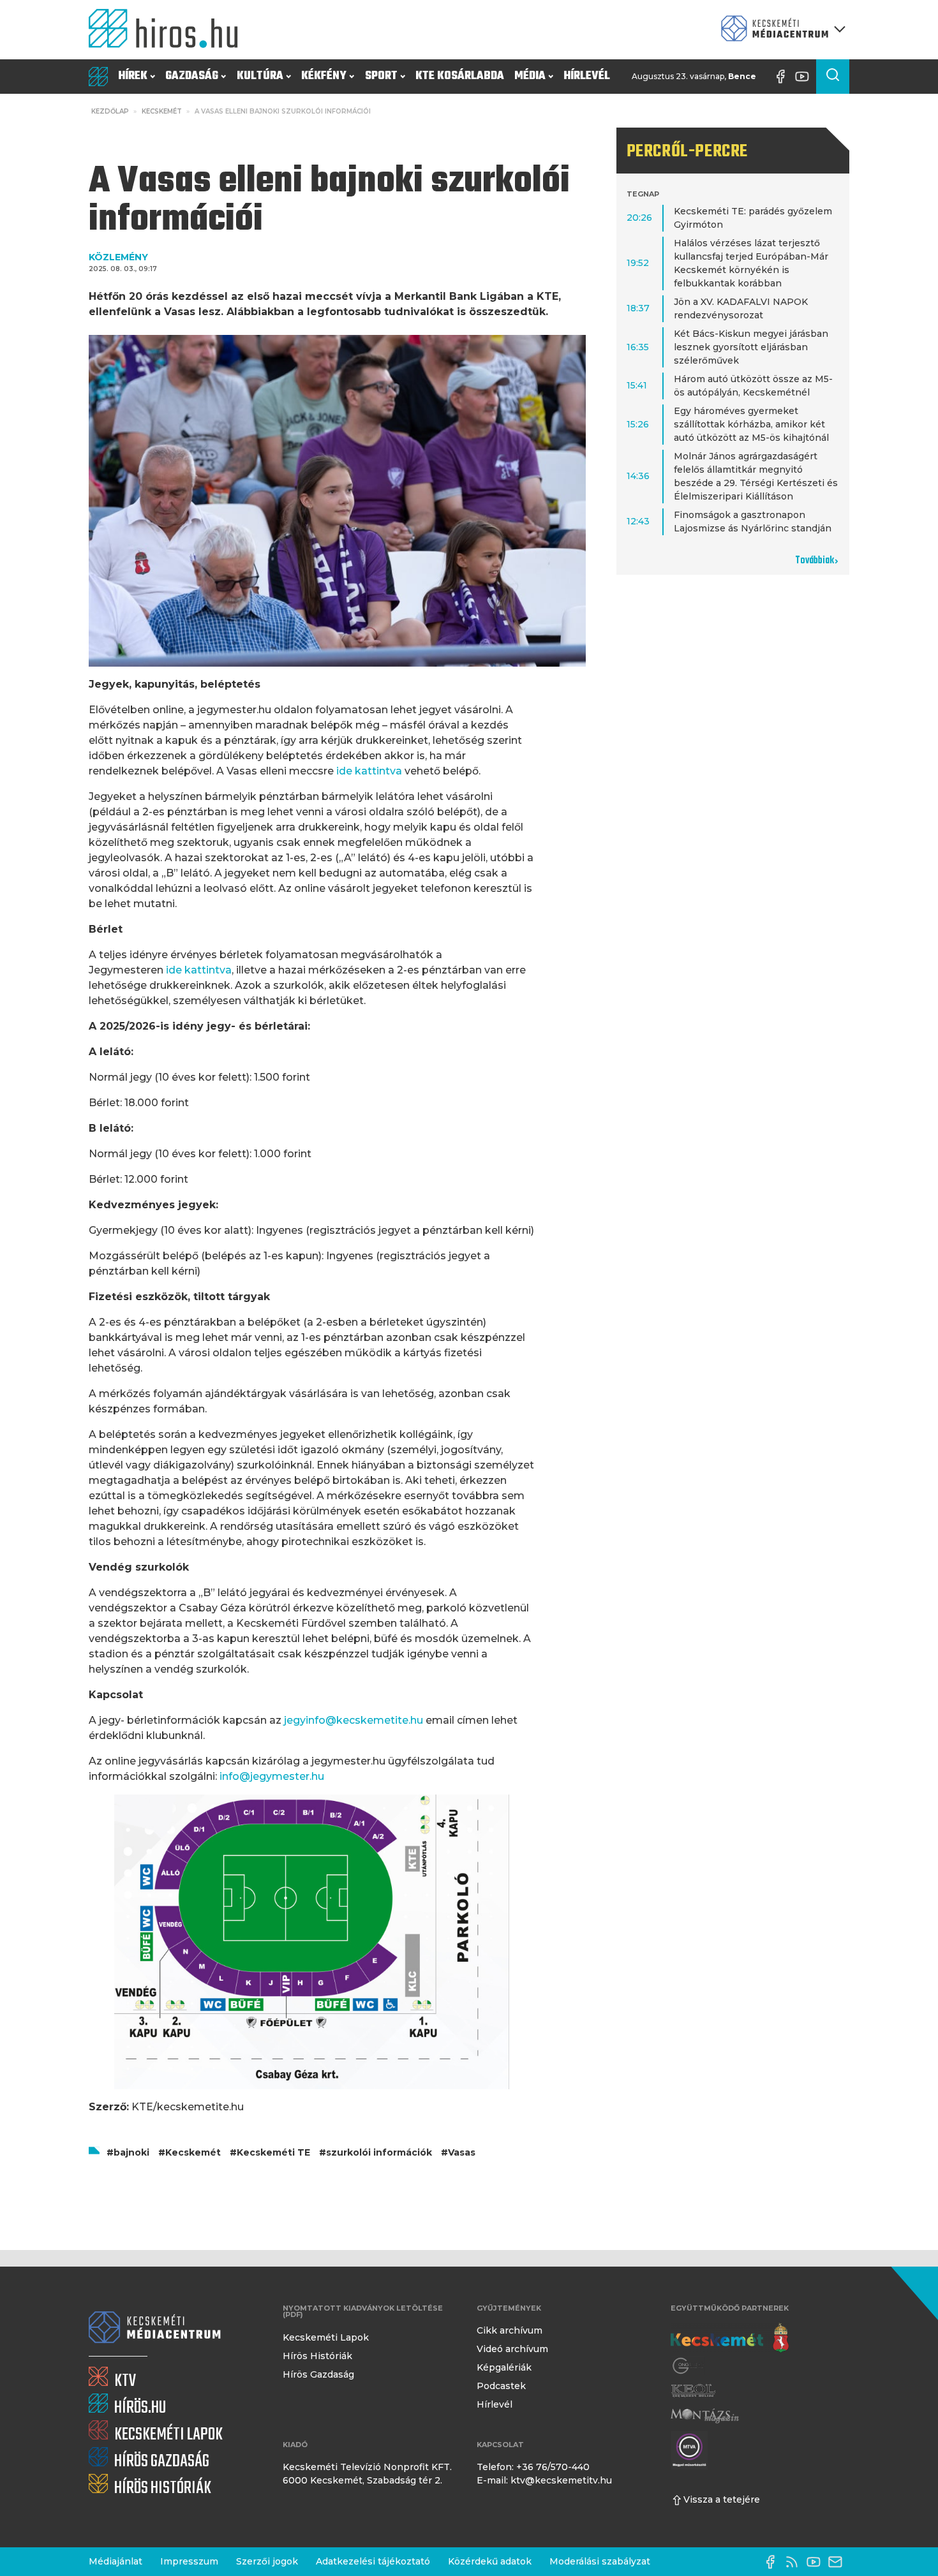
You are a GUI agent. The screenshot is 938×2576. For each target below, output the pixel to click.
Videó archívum (512, 2349)
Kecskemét (162, 111)
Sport (381, 76)
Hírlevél (587, 76)
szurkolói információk (379, 2152)
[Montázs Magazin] (705, 2416)
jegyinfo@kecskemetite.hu (354, 1720)
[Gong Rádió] (689, 2366)
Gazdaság (192, 76)
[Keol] (693, 2391)
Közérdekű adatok (490, 2561)
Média (530, 76)
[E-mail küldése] (838, 2562)
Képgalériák (504, 2367)
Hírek (133, 76)
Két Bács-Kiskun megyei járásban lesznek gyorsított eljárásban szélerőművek (751, 347)
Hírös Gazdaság (318, 2374)
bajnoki (131, 2152)
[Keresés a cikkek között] (833, 77)
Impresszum (189, 2561)
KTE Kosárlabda (460, 76)
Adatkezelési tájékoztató (373, 2561)
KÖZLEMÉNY (118, 257)
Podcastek (501, 2386)
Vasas (462, 2152)
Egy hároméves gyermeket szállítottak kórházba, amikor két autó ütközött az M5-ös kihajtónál (751, 424)
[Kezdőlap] (168, 30)
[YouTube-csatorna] (805, 77)
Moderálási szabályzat (600, 2561)
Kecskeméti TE (273, 2152)
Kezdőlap (110, 111)
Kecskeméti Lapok (326, 2337)
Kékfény (324, 76)
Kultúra (260, 76)
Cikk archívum (510, 2330)
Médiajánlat (115, 2561)
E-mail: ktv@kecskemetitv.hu (544, 2480)
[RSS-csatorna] (795, 2562)
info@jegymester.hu (272, 1776)
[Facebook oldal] (784, 77)
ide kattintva (369, 771)
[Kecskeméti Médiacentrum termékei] (780, 30)
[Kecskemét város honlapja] (730, 2338)
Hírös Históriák (317, 2356)
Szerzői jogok (267, 2561)
